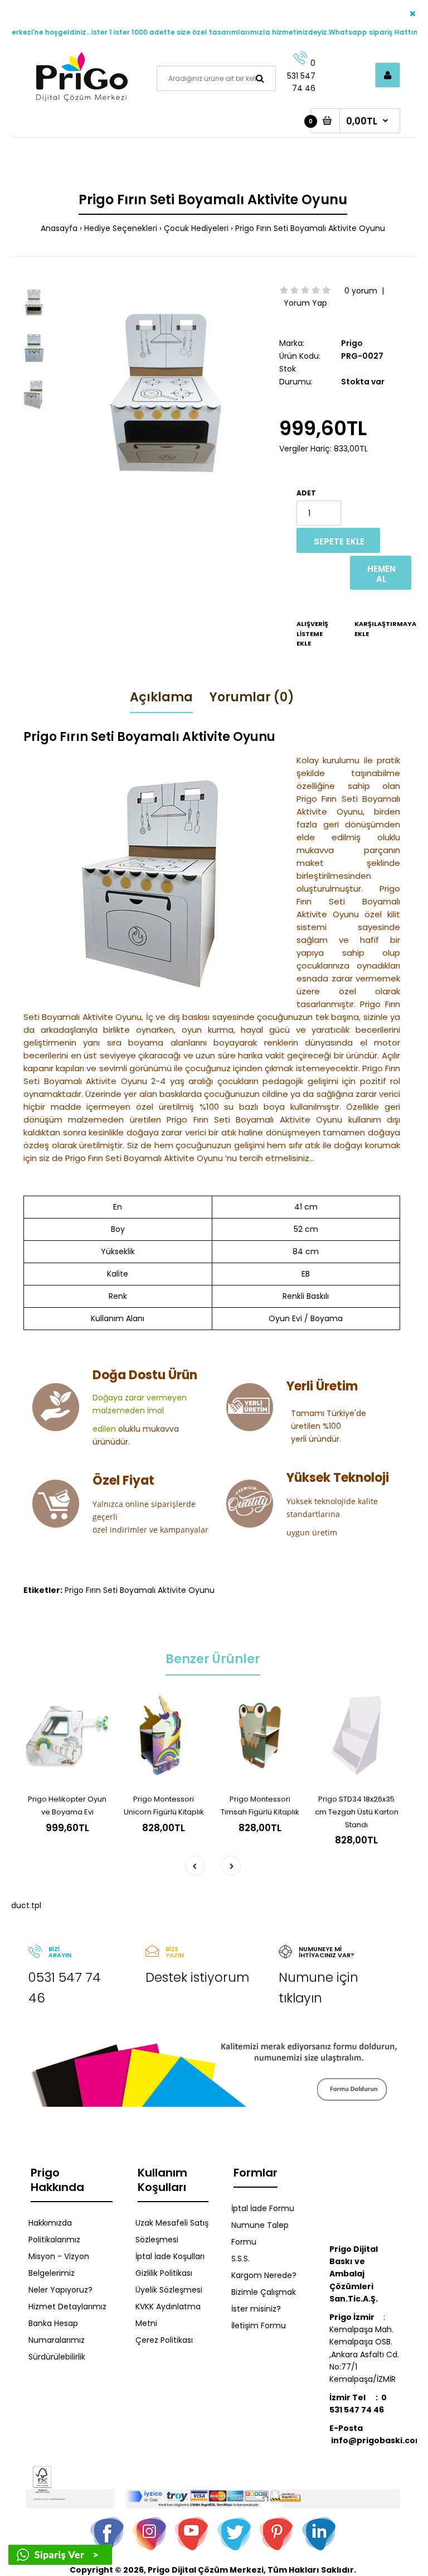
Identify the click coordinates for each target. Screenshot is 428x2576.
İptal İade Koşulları (170, 2256)
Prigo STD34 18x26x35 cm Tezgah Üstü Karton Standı (357, 1812)
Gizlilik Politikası (164, 2273)
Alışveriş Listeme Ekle (312, 634)
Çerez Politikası (164, 2340)
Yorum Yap (305, 303)
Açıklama (161, 697)
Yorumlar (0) (252, 697)
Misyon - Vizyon (59, 2256)
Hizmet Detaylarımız (67, 2307)
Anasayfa (59, 228)
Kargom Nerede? (264, 2275)
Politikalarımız (54, 2240)
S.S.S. (240, 2259)
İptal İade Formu (263, 2208)
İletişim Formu (259, 2325)
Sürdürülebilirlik (57, 2357)
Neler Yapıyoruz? (60, 2290)
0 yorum (361, 291)
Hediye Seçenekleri (121, 228)
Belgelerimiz (52, 2273)
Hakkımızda (50, 2223)
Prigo (352, 343)
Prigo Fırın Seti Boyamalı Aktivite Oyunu (310, 228)
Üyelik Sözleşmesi (169, 2290)
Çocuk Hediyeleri (196, 228)
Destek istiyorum (197, 1977)
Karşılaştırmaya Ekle (370, 629)
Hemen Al (381, 574)
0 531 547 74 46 (301, 76)
